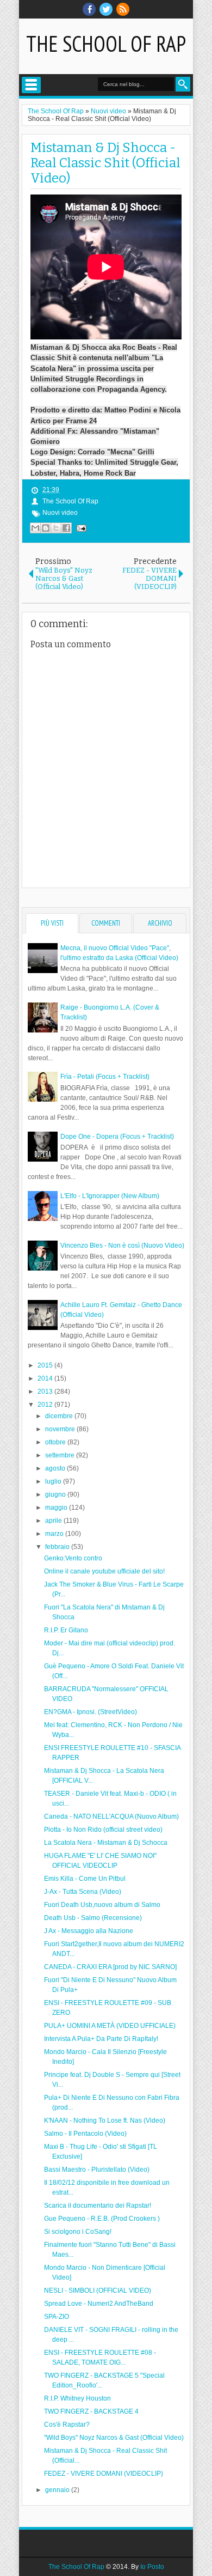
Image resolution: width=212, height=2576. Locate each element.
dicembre (60, 1416)
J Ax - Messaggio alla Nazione (89, 1931)
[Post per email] (80, 528)
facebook (89, 9)
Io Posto (152, 2567)
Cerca (183, 84)
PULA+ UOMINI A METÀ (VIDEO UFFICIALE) (110, 2026)
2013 (46, 1392)
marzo (55, 1534)
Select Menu (31, 85)
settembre (61, 1455)
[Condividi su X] (56, 528)
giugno (56, 1494)
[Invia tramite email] (35, 528)
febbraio (58, 1547)
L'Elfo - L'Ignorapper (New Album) (110, 1196)
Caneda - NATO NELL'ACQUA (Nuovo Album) (111, 1816)
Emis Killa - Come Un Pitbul (85, 1879)
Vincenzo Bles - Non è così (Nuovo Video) (122, 1246)
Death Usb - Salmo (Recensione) (93, 1918)
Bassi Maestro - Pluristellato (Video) (97, 2170)
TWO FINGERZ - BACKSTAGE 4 (91, 2411)
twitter (106, 9)
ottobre (56, 1442)
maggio (57, 1508)
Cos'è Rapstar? (67, 2425)
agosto (56, 1468)
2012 (46, 1405)
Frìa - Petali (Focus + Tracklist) (105, 1077)
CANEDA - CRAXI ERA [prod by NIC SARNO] (110, 1967)
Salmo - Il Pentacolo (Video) (85, 2134)
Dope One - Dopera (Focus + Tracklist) (117, 1137)
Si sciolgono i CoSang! (78, 2232)
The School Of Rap (106, 44)
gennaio (58, 2490)
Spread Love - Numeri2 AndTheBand (99, 2304)
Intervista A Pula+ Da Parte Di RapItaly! (101, 2039)
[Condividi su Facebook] (66, 528)
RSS (123, 9)
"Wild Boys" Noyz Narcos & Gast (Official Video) (114, 2438)
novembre (61, 1429)
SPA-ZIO (57, 2317)
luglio (54, 1481)
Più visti (52, 923)
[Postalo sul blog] (46, 528)
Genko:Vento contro (73, 1558)
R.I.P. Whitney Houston (77, 2398)
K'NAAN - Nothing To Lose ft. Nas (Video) (105, 2121)
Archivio (160, 923)
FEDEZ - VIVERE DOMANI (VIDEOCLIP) (104, 2474)
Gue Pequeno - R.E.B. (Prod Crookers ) (102, 2219)
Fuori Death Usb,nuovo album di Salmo (102, 1905)
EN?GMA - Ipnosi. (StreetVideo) (91, 1712)
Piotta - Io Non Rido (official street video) (103, 1830)
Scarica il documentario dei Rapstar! (98, 2206)
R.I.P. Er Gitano (66, 1630)
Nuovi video (60, 513)
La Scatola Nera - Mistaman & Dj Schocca (106, 1843)
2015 (46, 1365)
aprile (54, 1521)
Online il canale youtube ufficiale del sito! (104, 1571)
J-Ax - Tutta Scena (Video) (83, 1892)
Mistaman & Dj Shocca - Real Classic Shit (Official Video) (105, 163)
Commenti (106, 923)
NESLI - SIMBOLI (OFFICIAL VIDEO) (98, 2291)
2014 (46, 1378)
